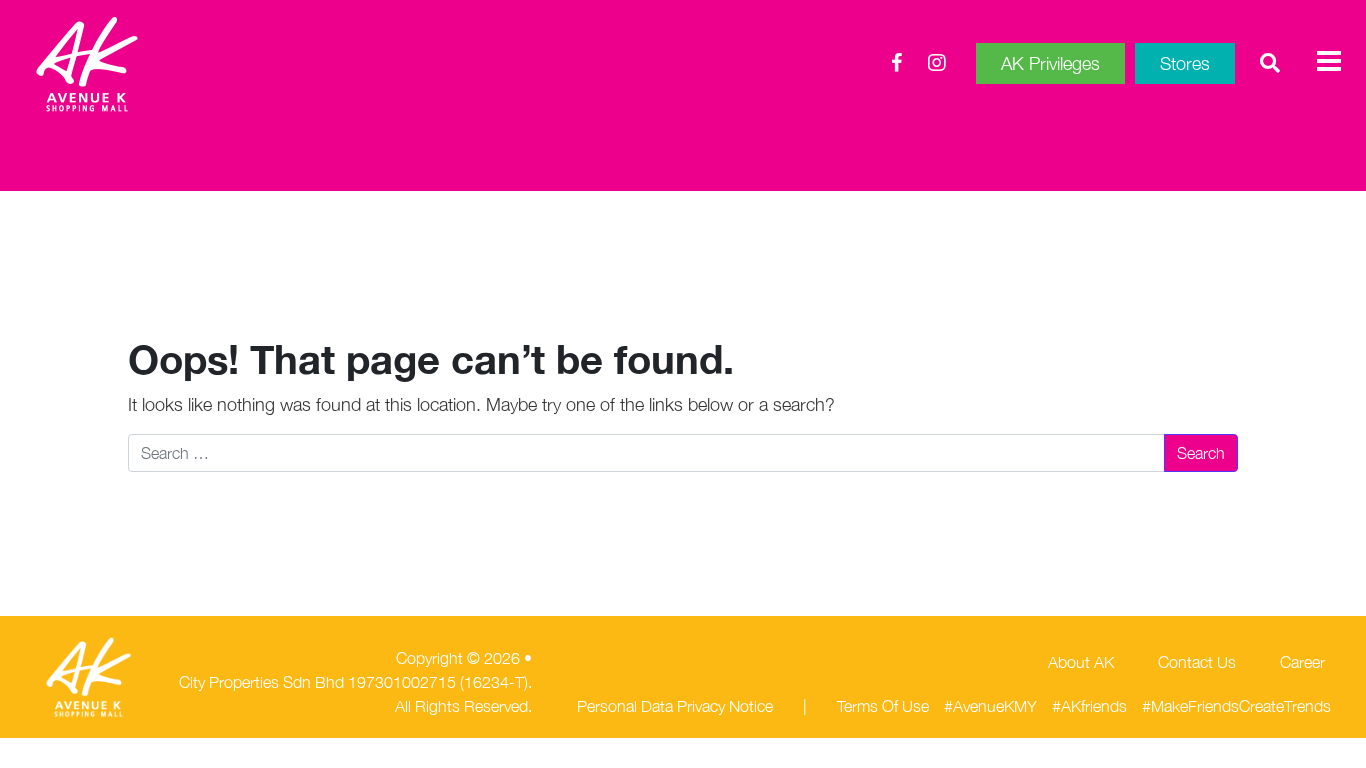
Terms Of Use (883, 706)
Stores (1185, 63)
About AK (1081, 662)
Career (1302, 662)
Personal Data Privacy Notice (675, 706)
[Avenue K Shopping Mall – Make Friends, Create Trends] (144, 64)
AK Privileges (1050, 63)
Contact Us (1197, 662)
